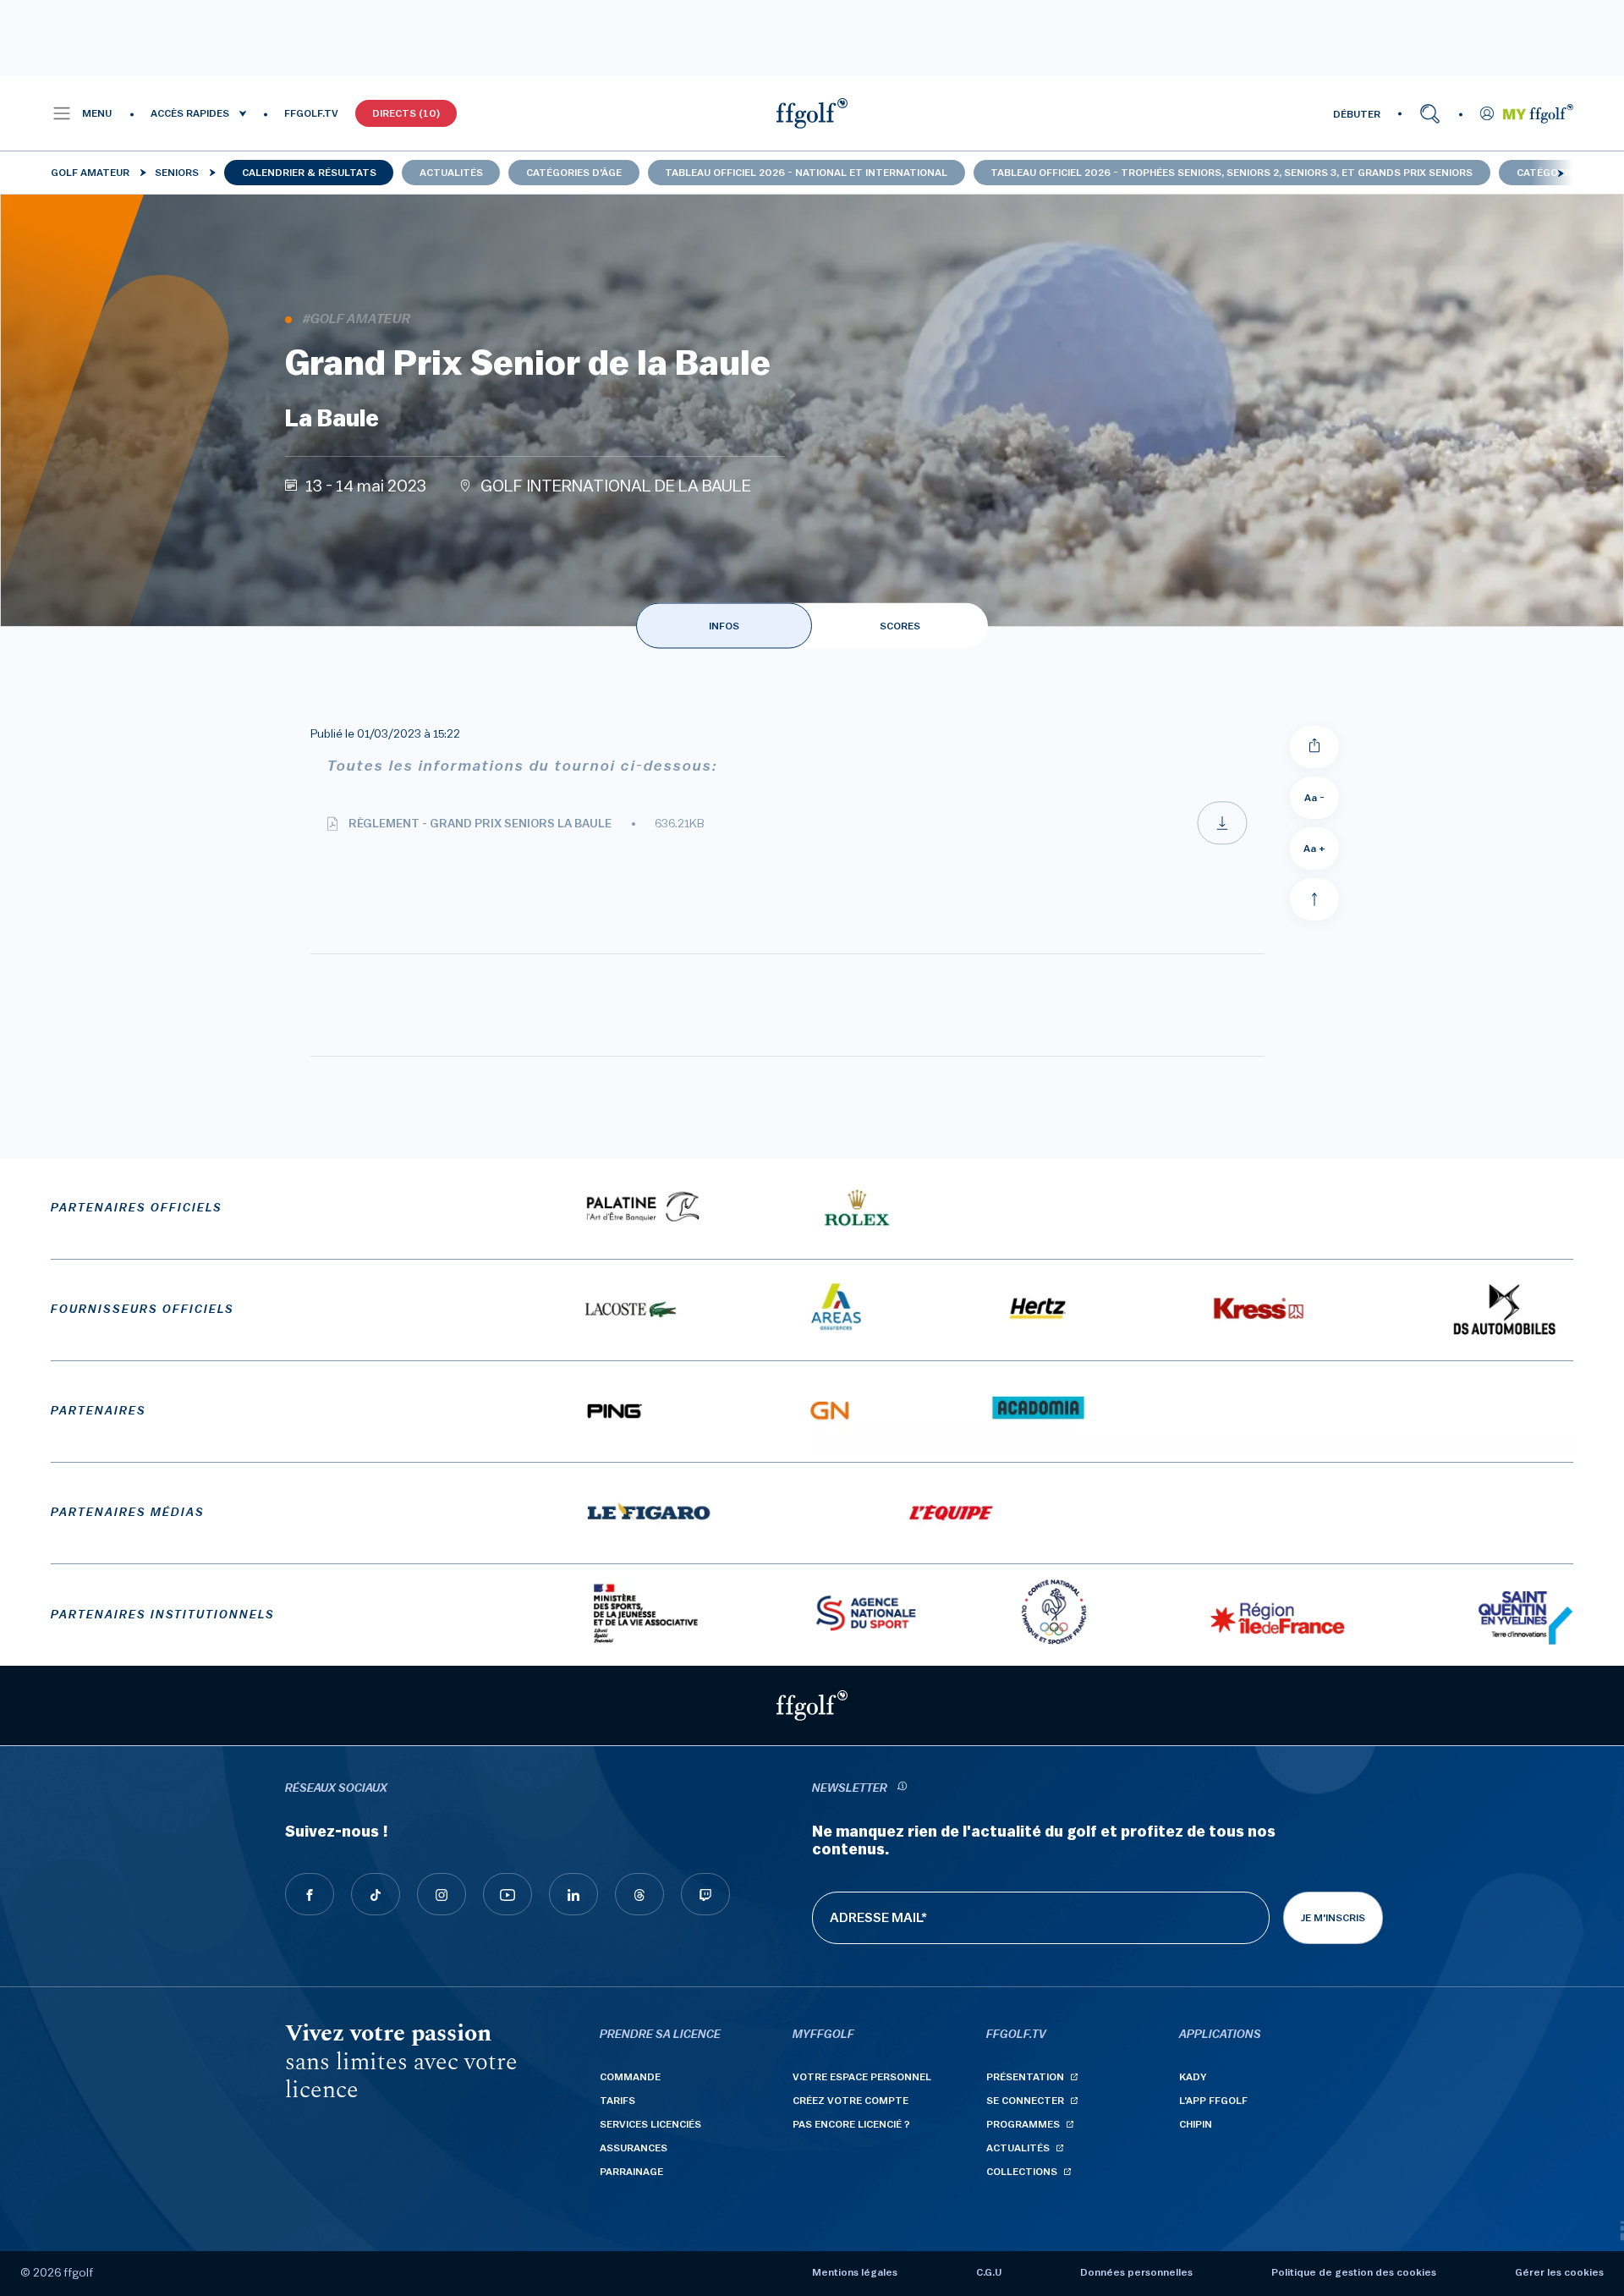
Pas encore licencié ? (851, 2124)
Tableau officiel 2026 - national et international (806, 173)
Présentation (1025, 2077)
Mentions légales (855, 2272)
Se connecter (1025, 2101)
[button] (82, 113)
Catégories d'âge (574, 173)
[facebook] (310, 1894)
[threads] (639, 1894)
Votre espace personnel (862, 2077)
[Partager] (1314, 747)
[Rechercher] (1430, 113)
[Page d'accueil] (812, 113)
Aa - (1314, 798)
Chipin (1196, 2124)
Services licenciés (650, 2124)
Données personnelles (1136, 2272)
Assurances (634, 2148)
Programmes (1023, 2124)
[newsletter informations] (902, 1789)
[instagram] (442, 1894)
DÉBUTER (1357, 114)
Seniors (177, 173)
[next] (1561, 173)
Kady (1193, 2077)
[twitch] (705, 1894)
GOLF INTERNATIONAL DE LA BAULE (616, 486)
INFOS (724, 626)
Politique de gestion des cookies (1354, 2272)
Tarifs (617, 2101)
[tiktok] (376, 1894)
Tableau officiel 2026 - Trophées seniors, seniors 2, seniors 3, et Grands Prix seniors (1232, 173)
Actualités (451, 173)
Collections (1022, 2172)
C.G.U (989, 2272)
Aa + (1314, 849)
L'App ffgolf (1213, 2101)
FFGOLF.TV (311, 113)
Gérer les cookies (1559, 2272)
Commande (630, 2077)
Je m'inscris (1333, 1918)
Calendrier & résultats (309, 173)
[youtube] (507, 1894)
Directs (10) (406, 113)
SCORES (900, 626)
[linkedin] (573, 1894)
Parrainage (631, 2172)
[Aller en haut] (1314, 899)
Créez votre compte (850, 2101)
